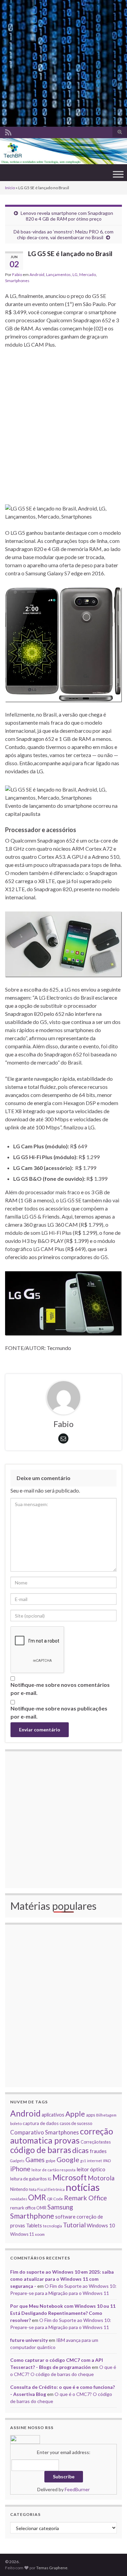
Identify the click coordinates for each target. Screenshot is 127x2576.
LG (75, 274)
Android (37, 274)
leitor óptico (91, 2169)
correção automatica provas (62, 2136)
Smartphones (17, 281)
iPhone (20, 2169)
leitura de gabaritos (28, 2179)
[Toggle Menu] (118, 174)
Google (68, 2159)
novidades (19, 2199)
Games (35, 2160)
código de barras (41, 2150)
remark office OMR (28, 2208)
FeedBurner (77, 2489)
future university (29, 2340)
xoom (40, 2234)
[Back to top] (112, 2561)
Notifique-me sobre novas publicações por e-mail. (59, 1712)
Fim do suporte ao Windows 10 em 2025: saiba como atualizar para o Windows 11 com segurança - (62, 2279)
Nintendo (19, 2189)
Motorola (101, 2178)
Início (10, 188)
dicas (80, 2150)
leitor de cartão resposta (54, 2170)
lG (50, 2179)
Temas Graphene (52, 2568)
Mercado (88, 274)
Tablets (34, 2225)
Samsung (60, 2207)
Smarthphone (32, 2216)
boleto (16, 2123)
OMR (37, 2197)
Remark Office (86, 2198)
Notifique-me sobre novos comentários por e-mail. (60, 1689)
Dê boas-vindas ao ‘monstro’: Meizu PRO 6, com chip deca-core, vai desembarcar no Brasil (63, 234)
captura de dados (41, 2123)
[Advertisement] (63, 63)
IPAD (107, 2161)
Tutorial (74, 2225)
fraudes (98, 2151)
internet (94, 2160)
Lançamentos (58, 274)
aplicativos (53, 2115)
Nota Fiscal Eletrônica (47, 2189)
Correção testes (96, 2142)
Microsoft (70, 2178)
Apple (75, 2114)
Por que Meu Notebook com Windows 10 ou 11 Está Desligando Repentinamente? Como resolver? (63, 2313)
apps (91, 2115)
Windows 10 (101, 2225)
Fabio (17, 274)
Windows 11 (22, 2234)
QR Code (55, 2199)
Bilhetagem (106, 2115)
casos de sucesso (76, 2123)
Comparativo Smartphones (45, 2132)
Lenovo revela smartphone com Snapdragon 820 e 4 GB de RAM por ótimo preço (67, 216)
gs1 (83, 2161)
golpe (51, 2160)
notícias (83, 2187)
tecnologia (52, 2226)
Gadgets (17, 2161)
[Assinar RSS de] (8, 131)
